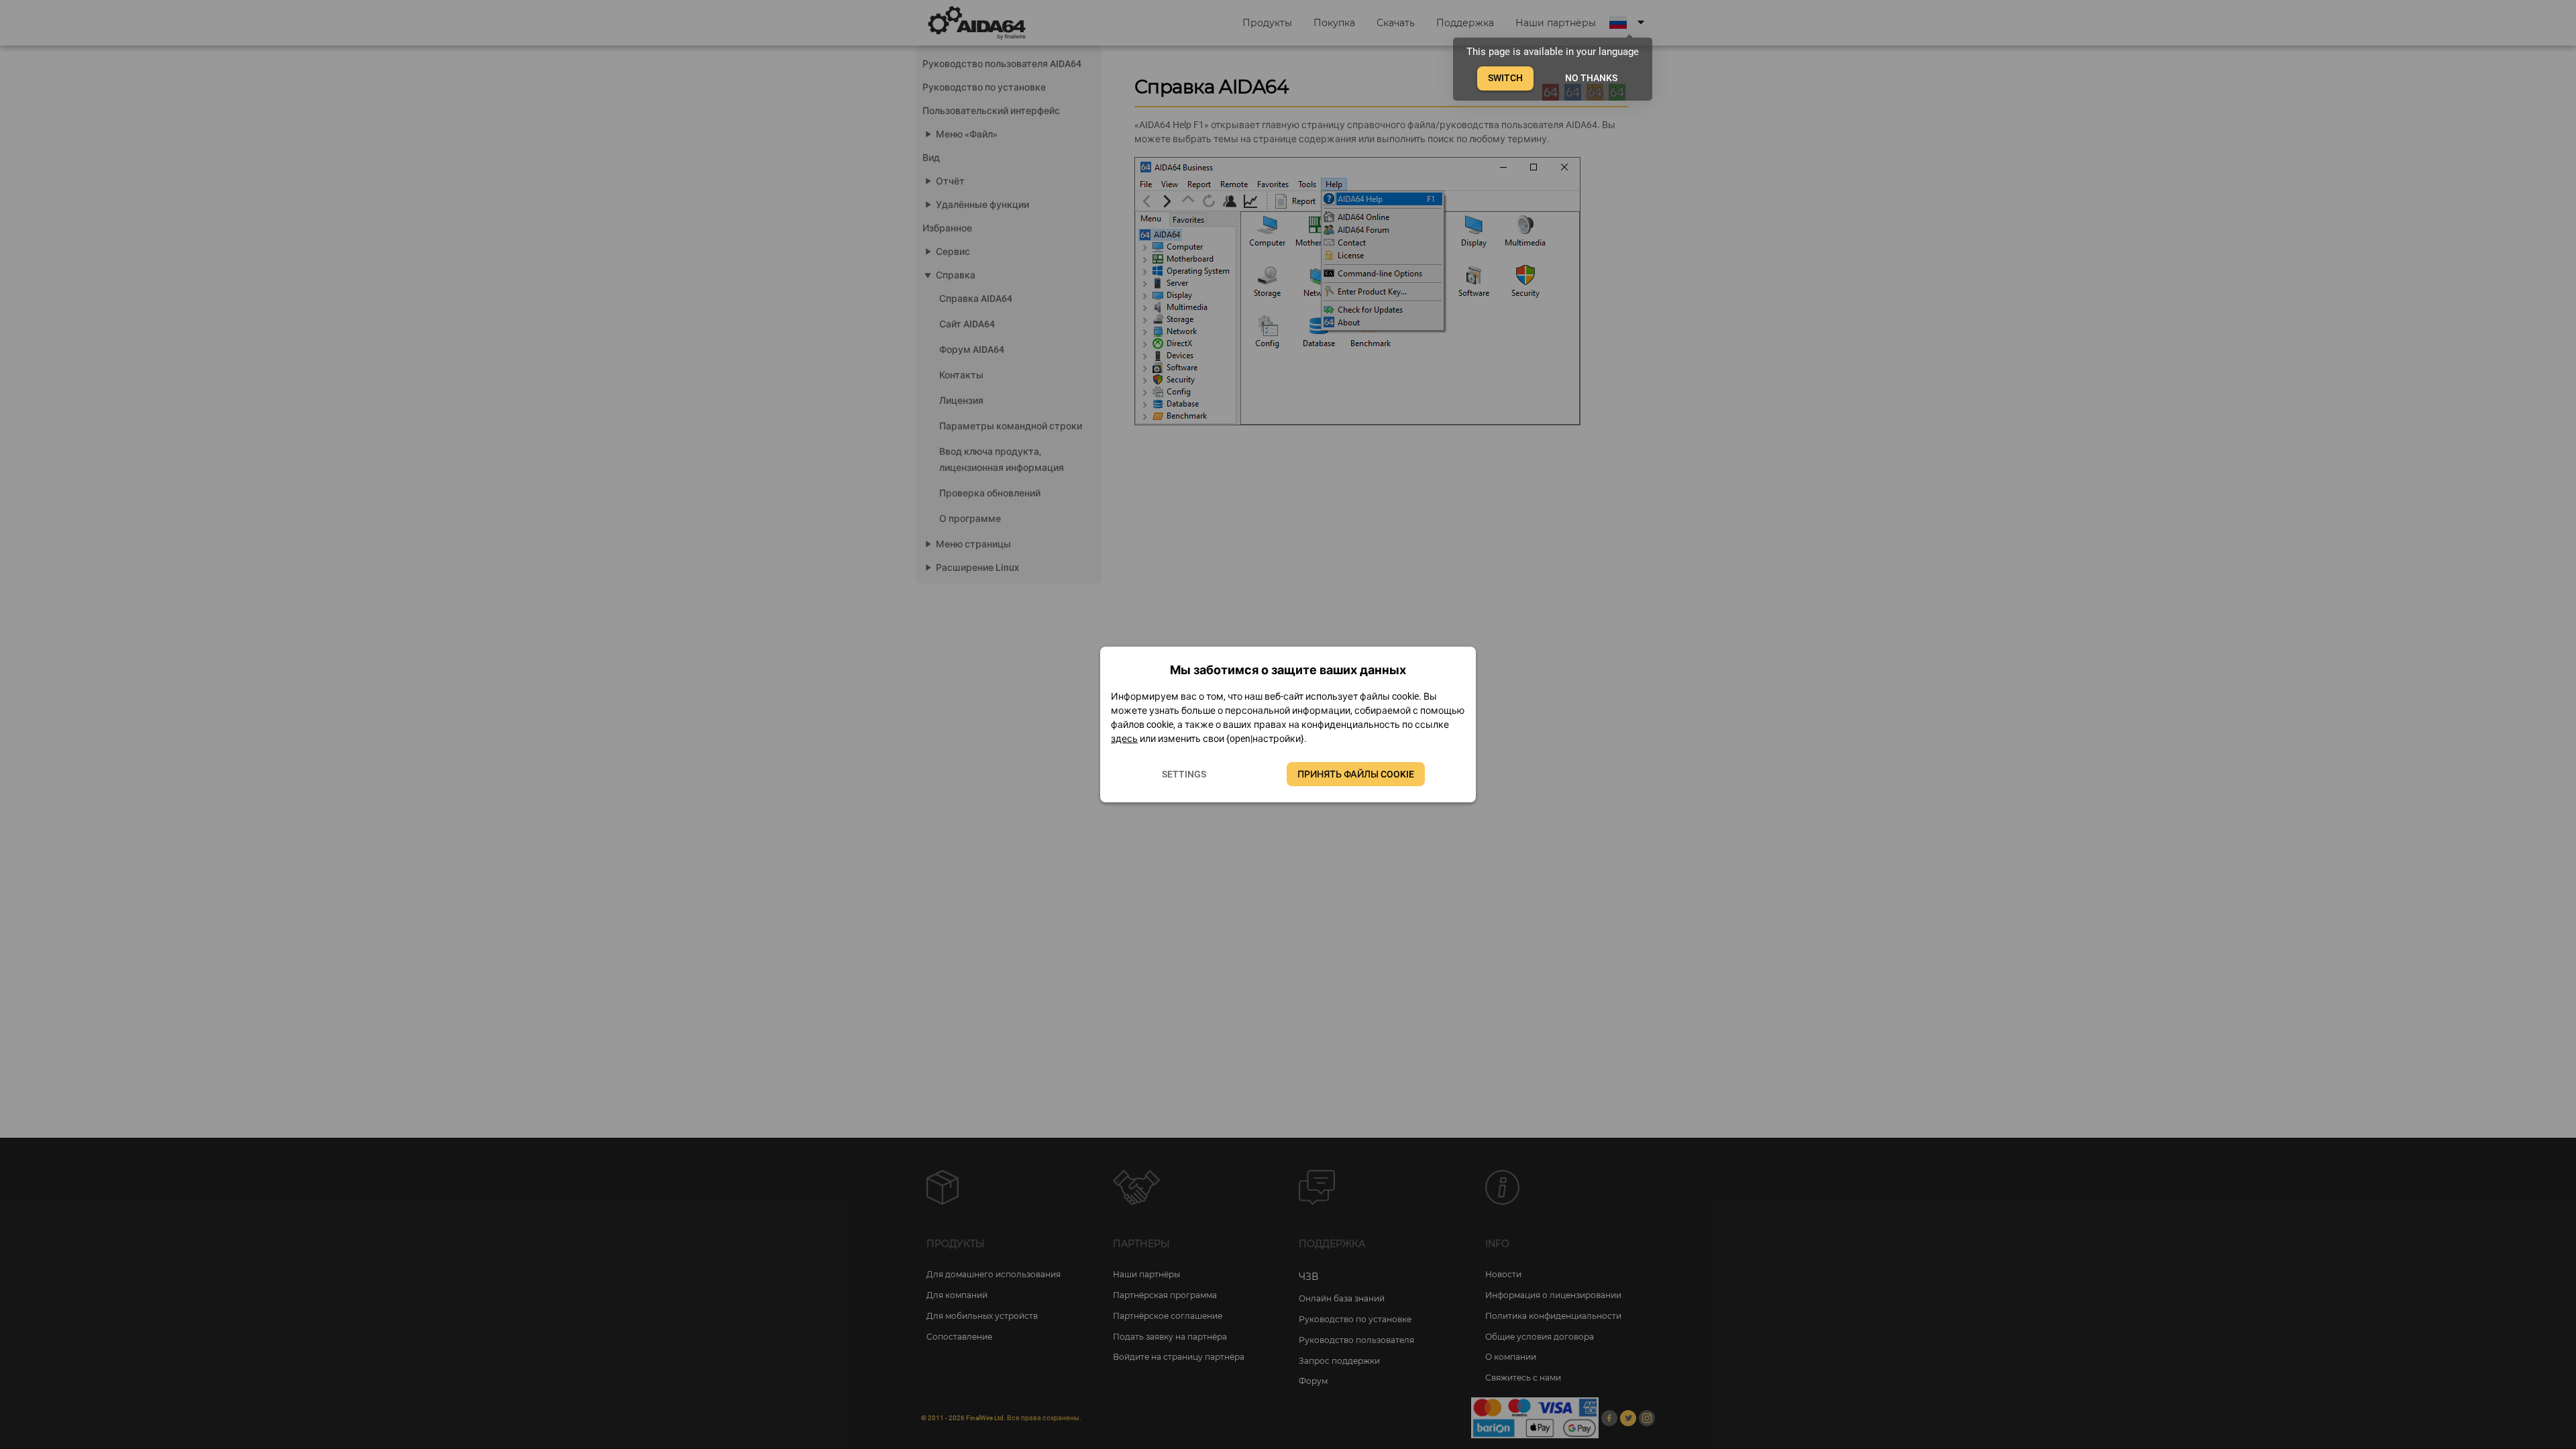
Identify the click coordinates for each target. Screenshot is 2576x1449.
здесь (1124, 739)
